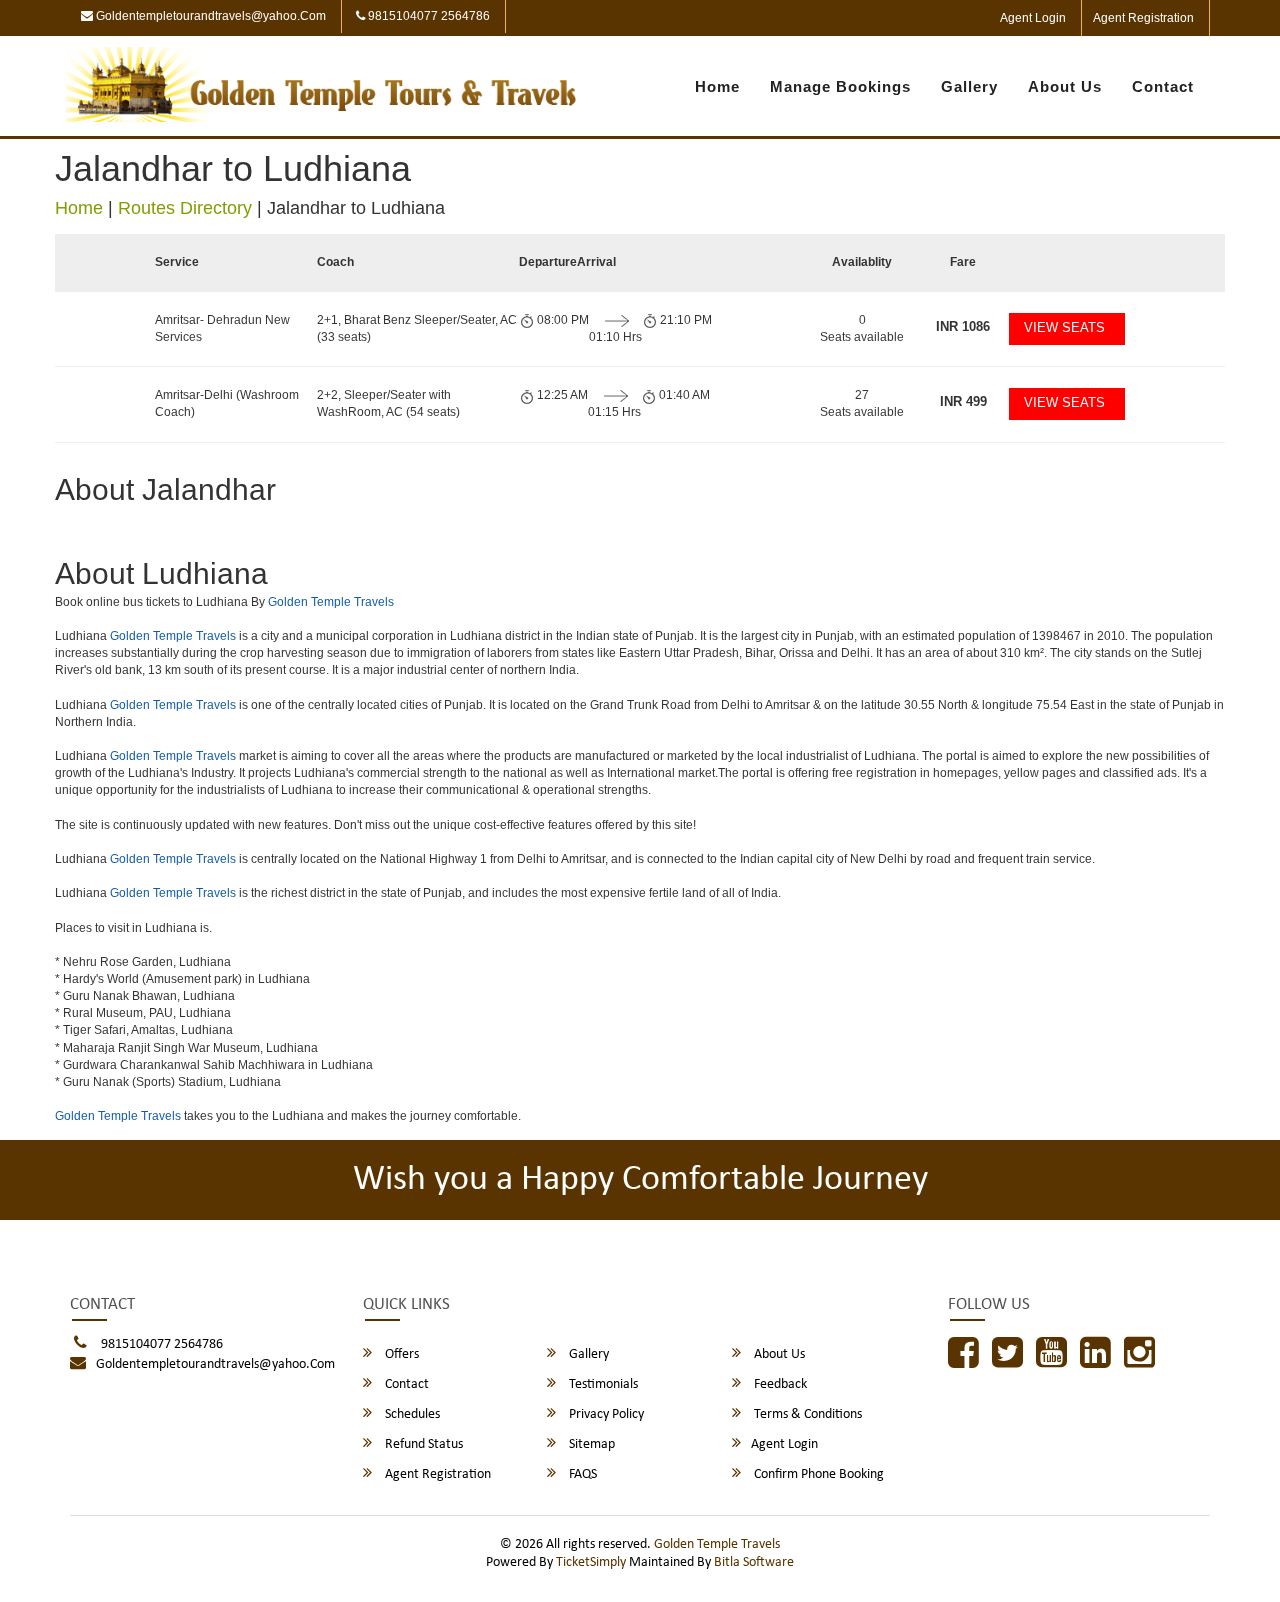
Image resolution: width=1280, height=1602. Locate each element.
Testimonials (602, 1384)
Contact (1163, 86)
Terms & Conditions (806, 1414)
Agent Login (1033, 18)
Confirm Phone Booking (817, 1474)
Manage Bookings (840, 86)
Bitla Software (754, 1562)
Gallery (969, 86)
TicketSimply (591, 1562)
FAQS (581, 1474)
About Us (1065, 86)
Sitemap (590, 1444)
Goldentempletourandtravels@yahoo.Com (209, 16)
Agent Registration (1143, 18)
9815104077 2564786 (427, 16)
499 (963, 401)
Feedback (779, 1384)
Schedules (411, 1414)
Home (717, 86)
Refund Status (422, 1444)
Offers (400, 1354)
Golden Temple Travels (331, 602)
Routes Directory (185, 208)
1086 (963, 326)
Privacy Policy (605, 1414)
